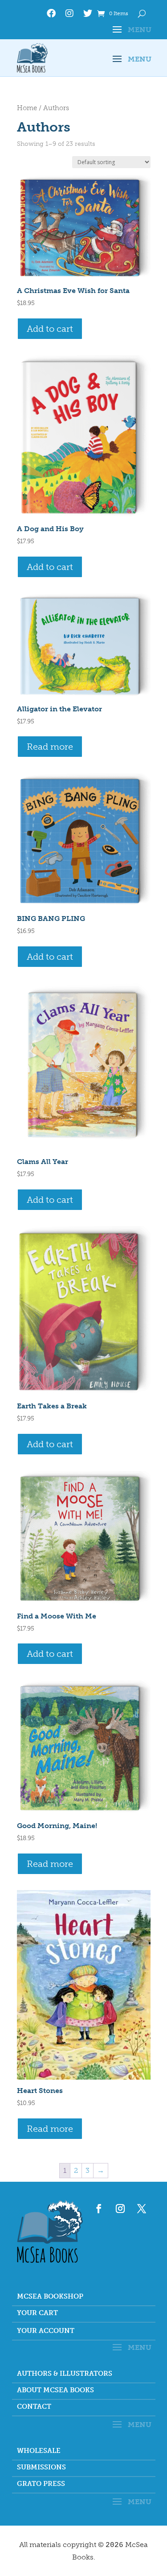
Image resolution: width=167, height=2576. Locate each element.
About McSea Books (55, 2390)
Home (27, 108)
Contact (34, 2407)
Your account (46, 2331)
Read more (50, 747)
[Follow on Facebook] (99, 2209)
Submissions (41, 2468)
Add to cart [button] (50, 329)
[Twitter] (88, 15)
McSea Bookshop (50, 2297)
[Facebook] (51, 15)
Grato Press (41, 2484)
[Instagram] (69, 15)
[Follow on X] (142, 2209)
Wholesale (39, 2451)
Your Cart (37, 2313)
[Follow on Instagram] (120, 2209)
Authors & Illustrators (65, 2374)
